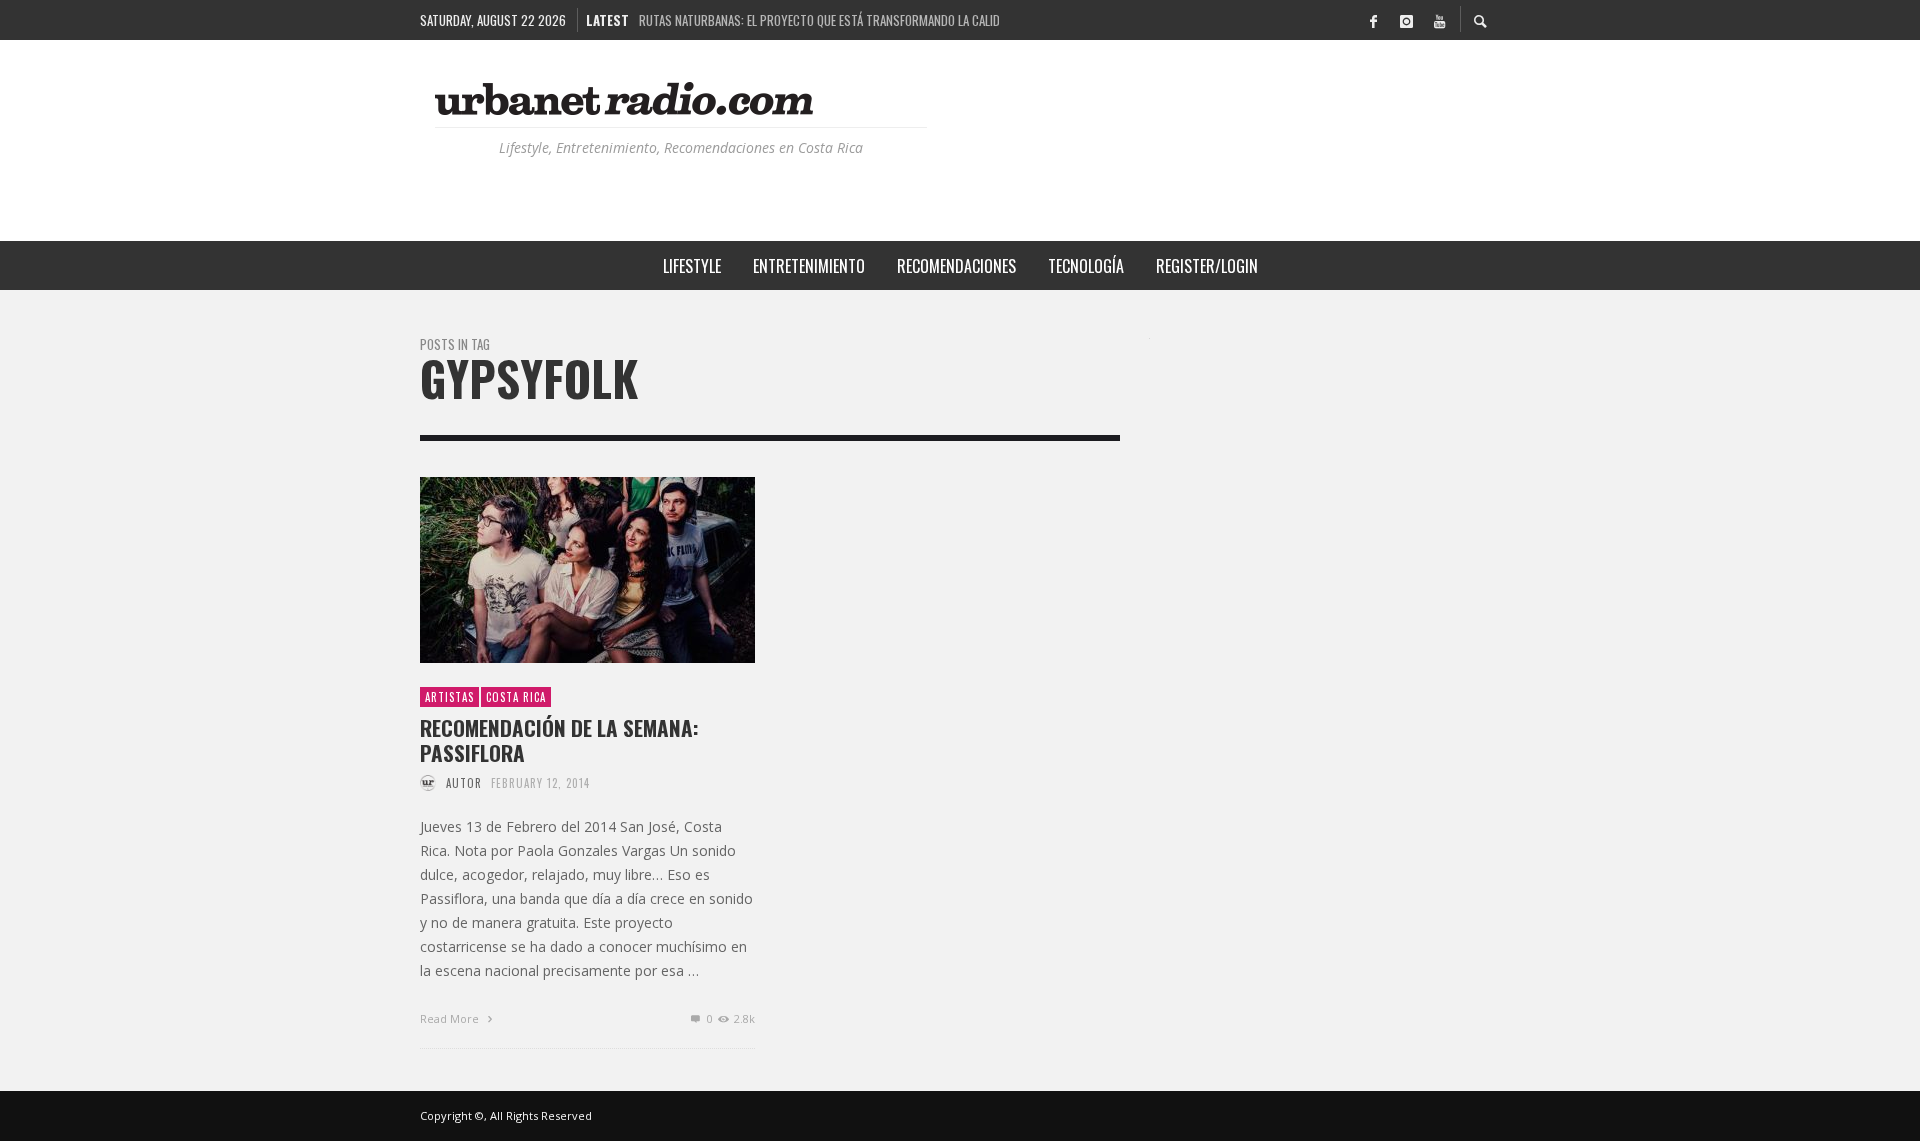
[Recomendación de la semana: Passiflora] (556, 570)
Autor (464, 783)
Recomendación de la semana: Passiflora (559, 740)
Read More (451, 1018)
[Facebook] (1373, 20)
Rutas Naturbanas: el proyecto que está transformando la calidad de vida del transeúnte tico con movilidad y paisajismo (819, 19)
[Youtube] (1439, 20)
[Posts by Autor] (428, 783)
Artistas (449, 697)
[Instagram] (1406, 20)
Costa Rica (516, 697)
